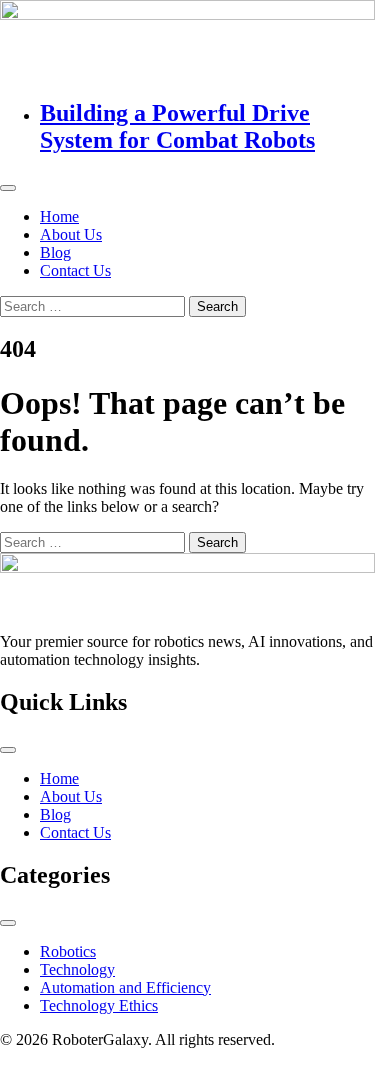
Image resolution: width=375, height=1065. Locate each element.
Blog (55, 252)
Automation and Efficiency (125, 987)
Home (59, 216)
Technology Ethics (99, 1005)
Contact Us (75, 270)
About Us (71, 234)
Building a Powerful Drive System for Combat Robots (177, 126)
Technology (77, 969)
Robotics (68, 951)
